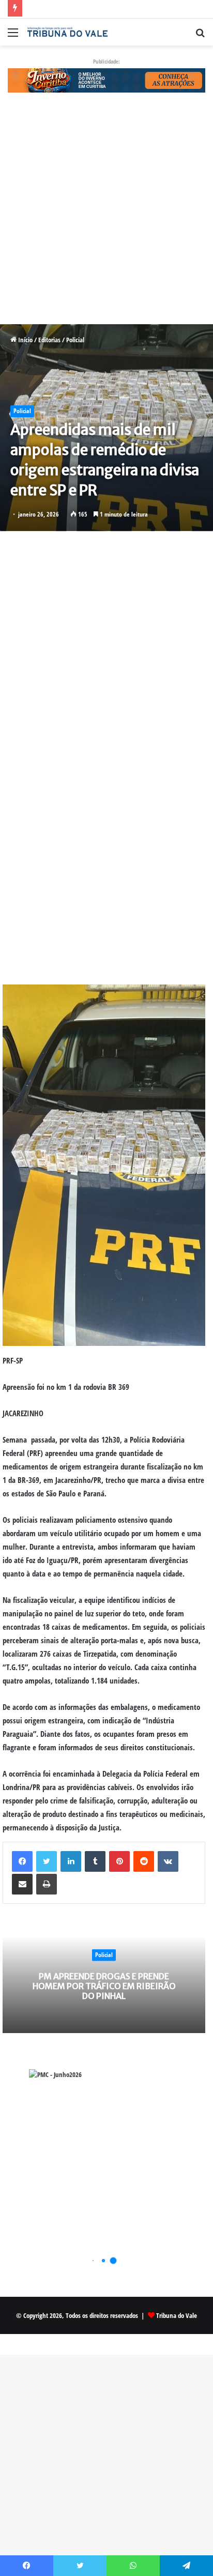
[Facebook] (22, 1861)
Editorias (49, 340)
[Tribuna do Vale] (67, 32)
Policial (75, 340)
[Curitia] (106, 80)
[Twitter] (47, 1861)
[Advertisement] (106, 214)
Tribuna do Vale (177, 2315)
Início (25, 340)
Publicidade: (106, 61)
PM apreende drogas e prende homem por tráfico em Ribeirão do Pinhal (104, 1986)
